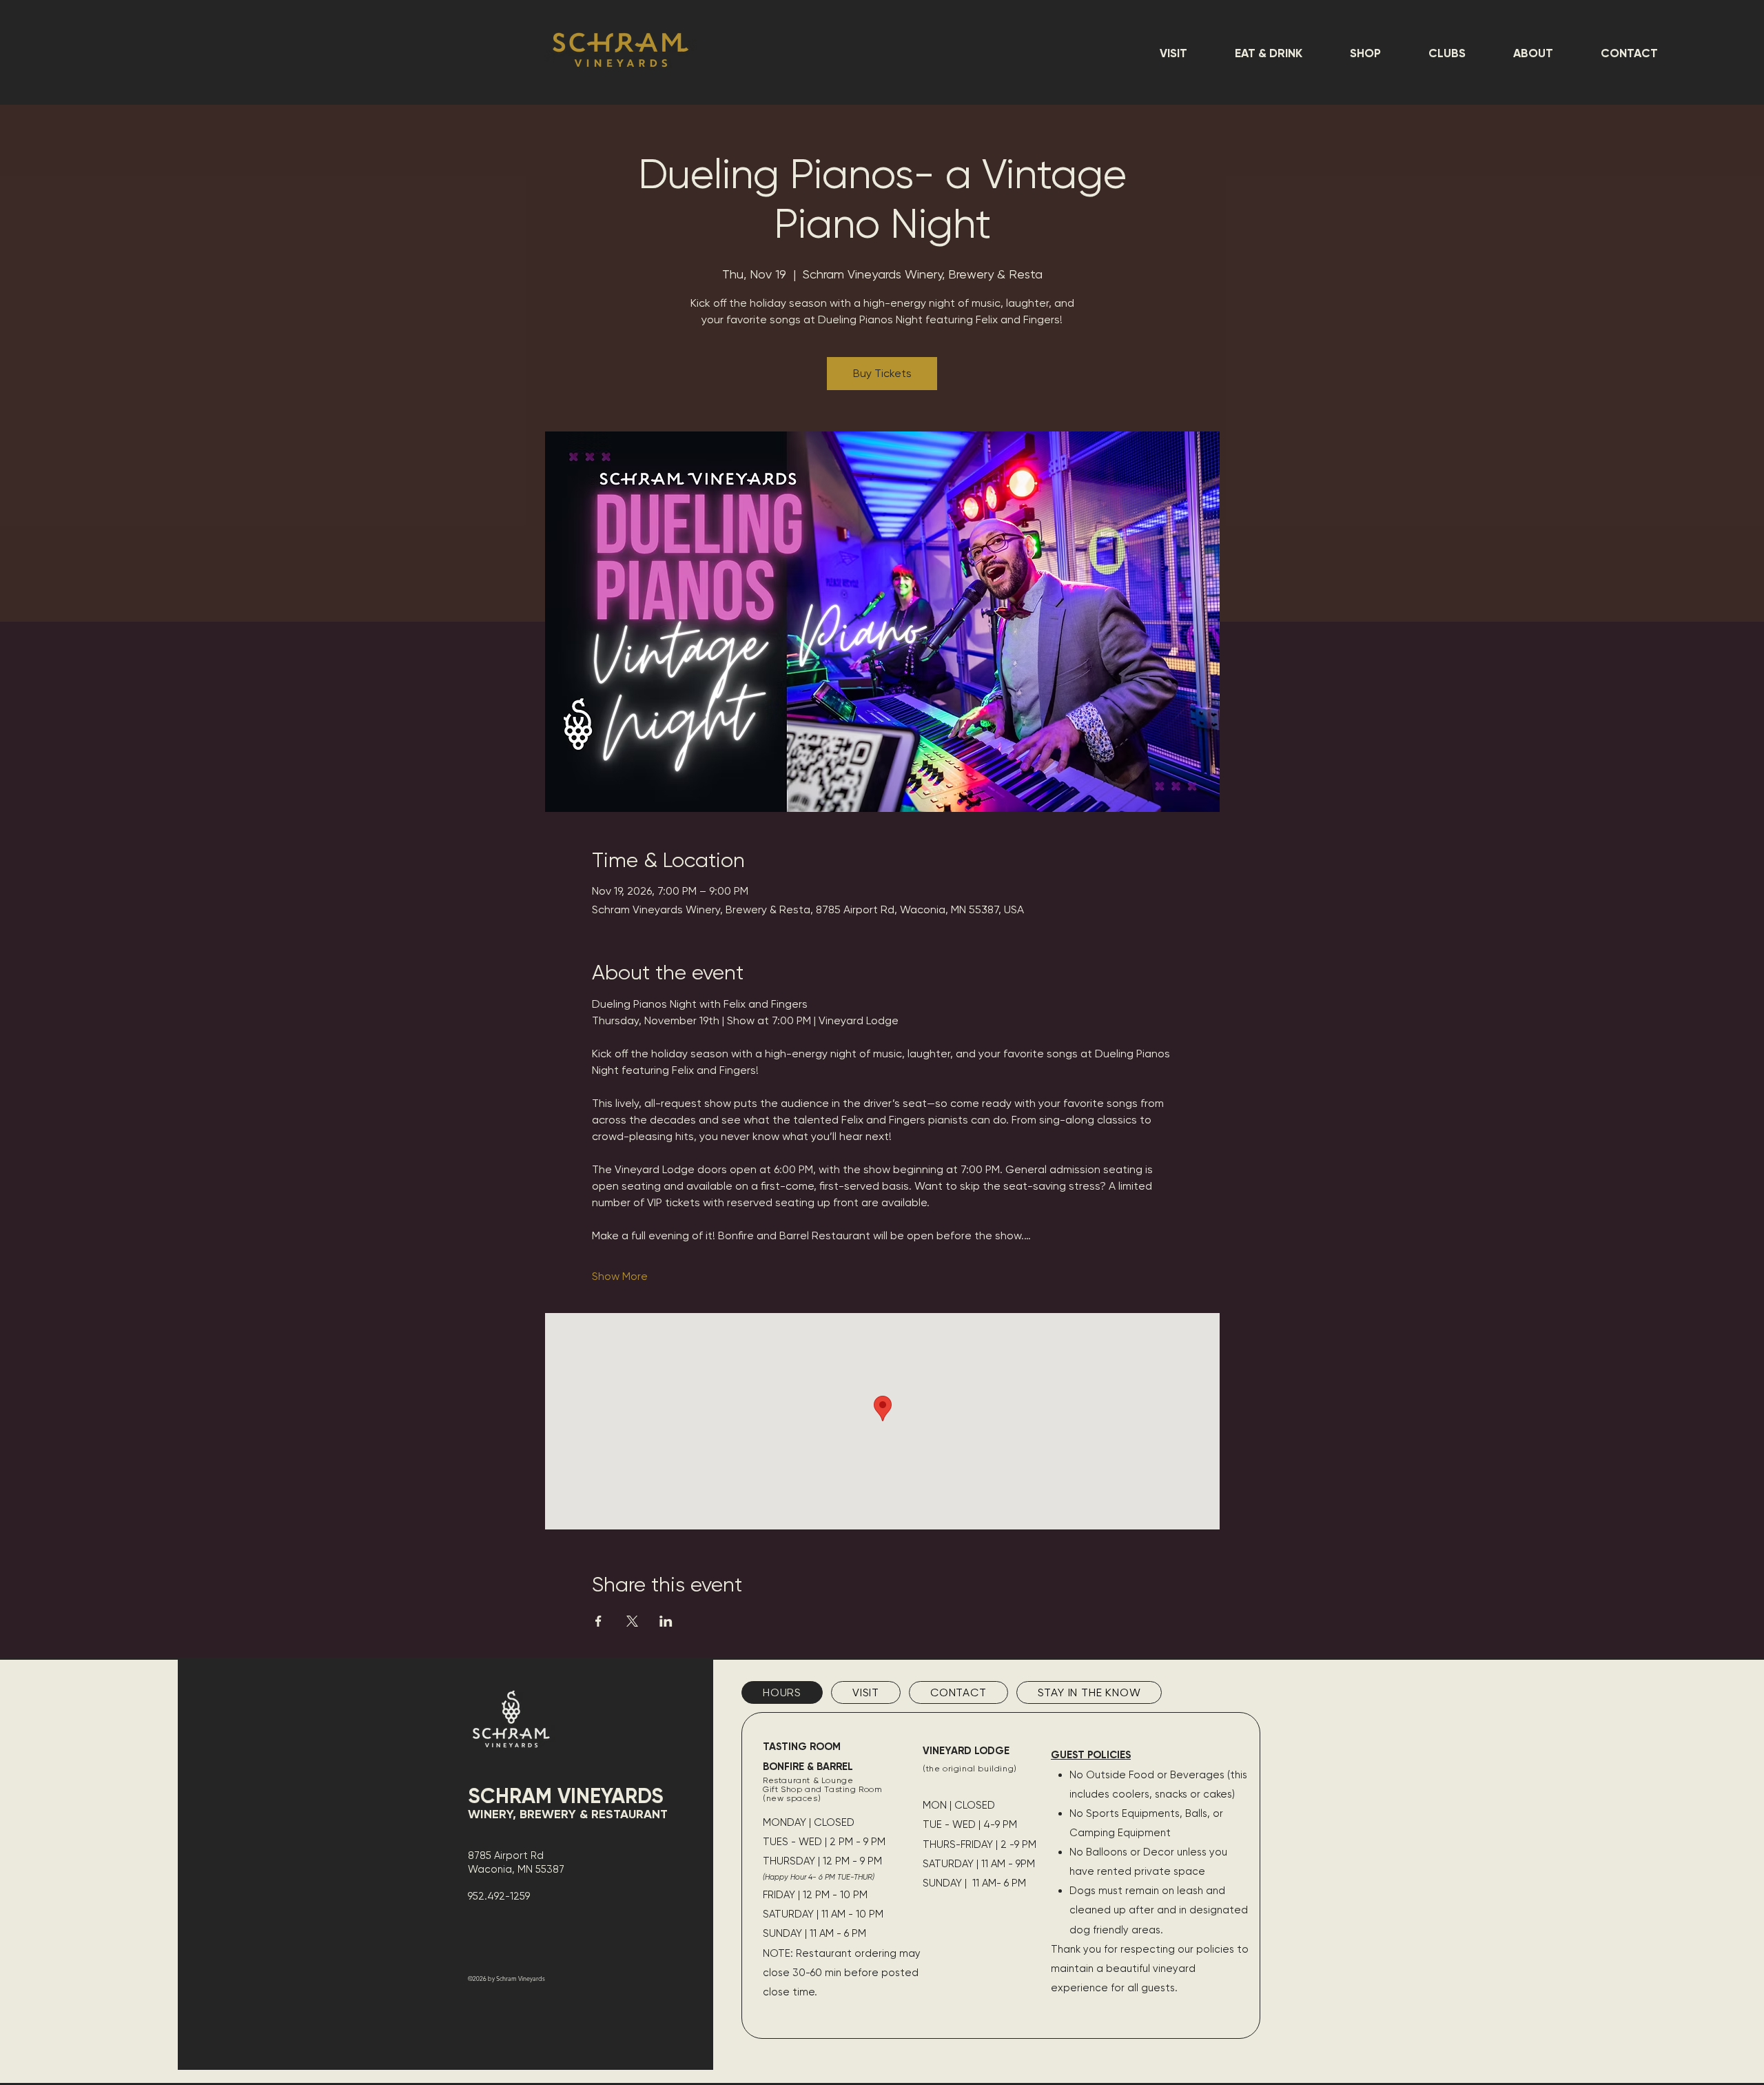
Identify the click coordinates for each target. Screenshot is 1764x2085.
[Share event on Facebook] (598, 1621)
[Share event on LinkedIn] (666, 1621)
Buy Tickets (882, 373)
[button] (1173, 53)
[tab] (782, 1692)
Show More (620, 1276)
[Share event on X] (632, 1621)
